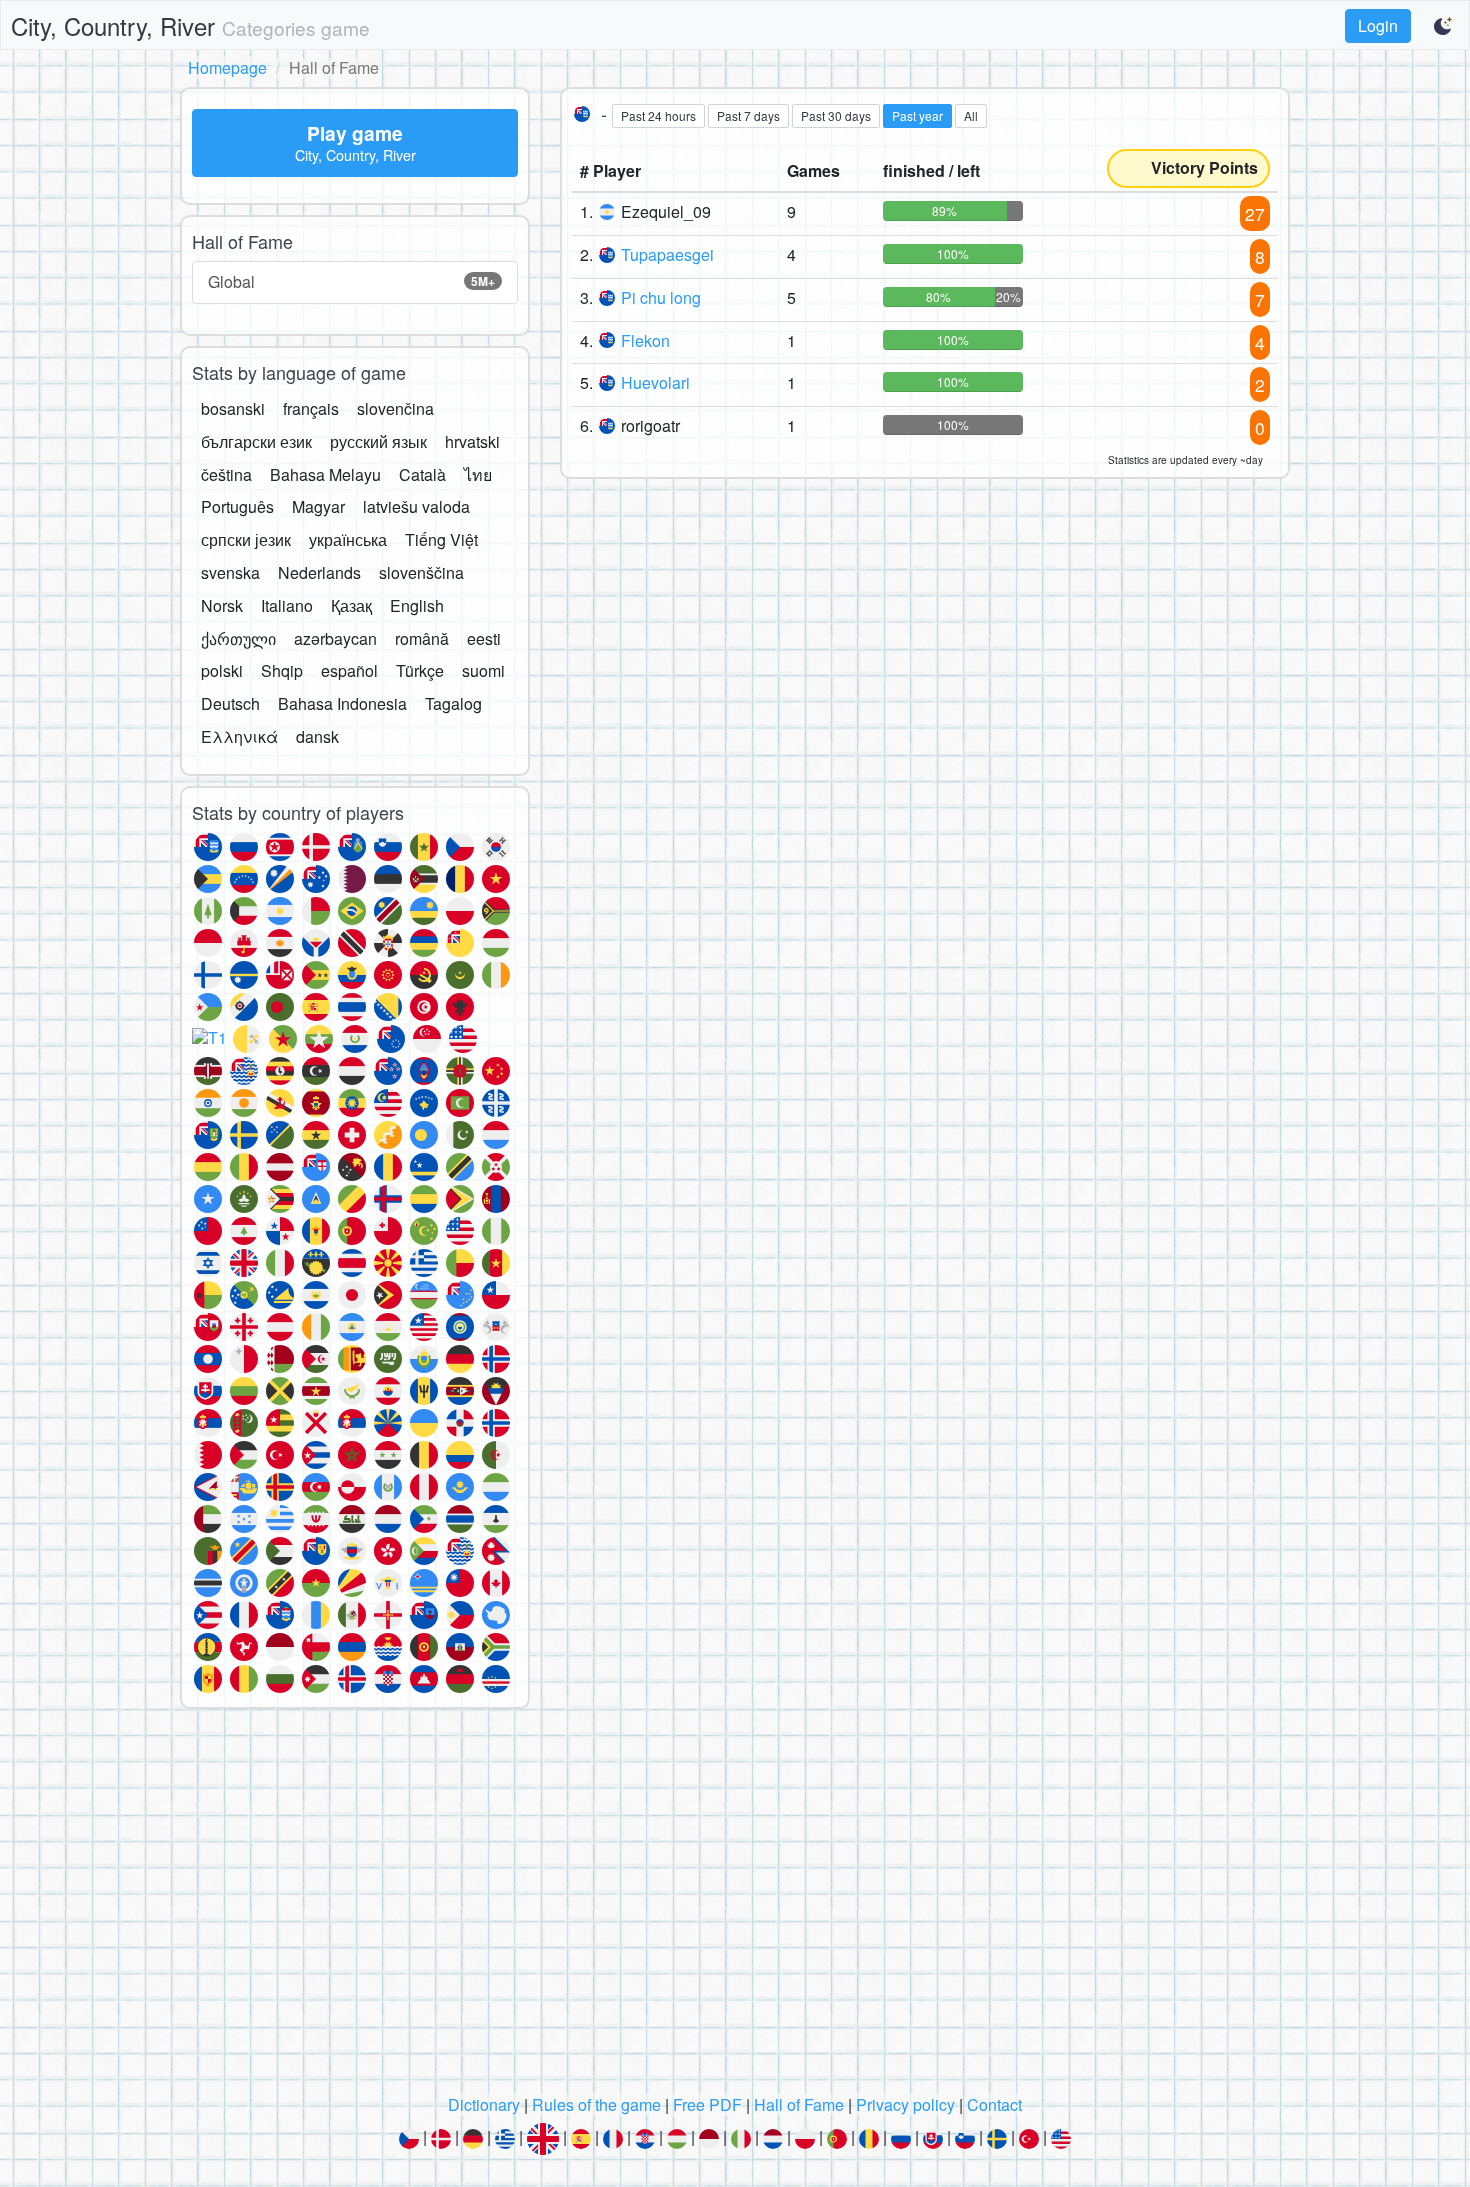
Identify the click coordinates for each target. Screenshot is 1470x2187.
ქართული (238, 638)
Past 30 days (836, 115)
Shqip (282, 670)
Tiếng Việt (441, 539)
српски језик (246, 539)
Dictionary (484, 2104)
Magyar (318, 506)
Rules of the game (596, 2104)
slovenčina (395, 408)
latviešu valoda (416, 506)
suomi (483, 670)
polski (222, 670)
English (417, 605)
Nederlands (319, 572)
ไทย (478, 474)
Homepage (227, 67)
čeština (226, 474)
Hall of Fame (799, 2104)
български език (256, 441)
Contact (994, 2104)
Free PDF (707, 2104)
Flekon (645, 340)
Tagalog (453, 703)
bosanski (233, 408)
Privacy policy (905, 2104)
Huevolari (655, 382)
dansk (317, 736)
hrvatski (472, 441)
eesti (484, 638)
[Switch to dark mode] (1444, 26)
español (349, 670)
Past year (917, 115)
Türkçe (420, 670)
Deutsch (230, 703)
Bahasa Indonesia (342, 703)
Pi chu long (661, 297)
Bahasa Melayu (325, 474)
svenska (230, 572)
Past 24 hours (658, 115)
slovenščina (421, 572)
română (422, 638)
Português (237, 506)
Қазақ (351, 605)
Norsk (222, 605)
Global (351, 281)
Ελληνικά (239, 736)
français (311, 408)
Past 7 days (748, 115)
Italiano (287, 605)
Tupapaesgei (667, 254)
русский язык (378, 441)
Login (1378, 25)
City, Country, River (190, 25)
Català (422, 474)
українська (348, 539)
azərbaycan (335, 638)
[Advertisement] (735, 1907)
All (971, 115)
